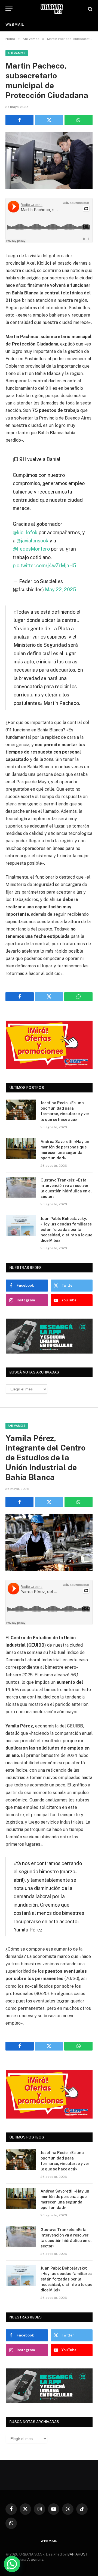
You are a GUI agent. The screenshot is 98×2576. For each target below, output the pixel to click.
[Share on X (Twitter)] (49, 120)
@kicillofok (25, 532)
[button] (12, 2564)
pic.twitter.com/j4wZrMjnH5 (44, 565)
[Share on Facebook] (19, 120)
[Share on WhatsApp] (79, 120)
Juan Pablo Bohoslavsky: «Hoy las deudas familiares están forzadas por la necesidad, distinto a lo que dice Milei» (66, 1230)
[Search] (90, 9)
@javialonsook (33, 541)
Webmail (15, 24)
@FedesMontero (31, 549)
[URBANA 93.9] (52, 9)
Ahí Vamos (17, 53)
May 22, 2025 (60, 590)
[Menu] (9, 9)
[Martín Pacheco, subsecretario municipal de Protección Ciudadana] (49, 160)
